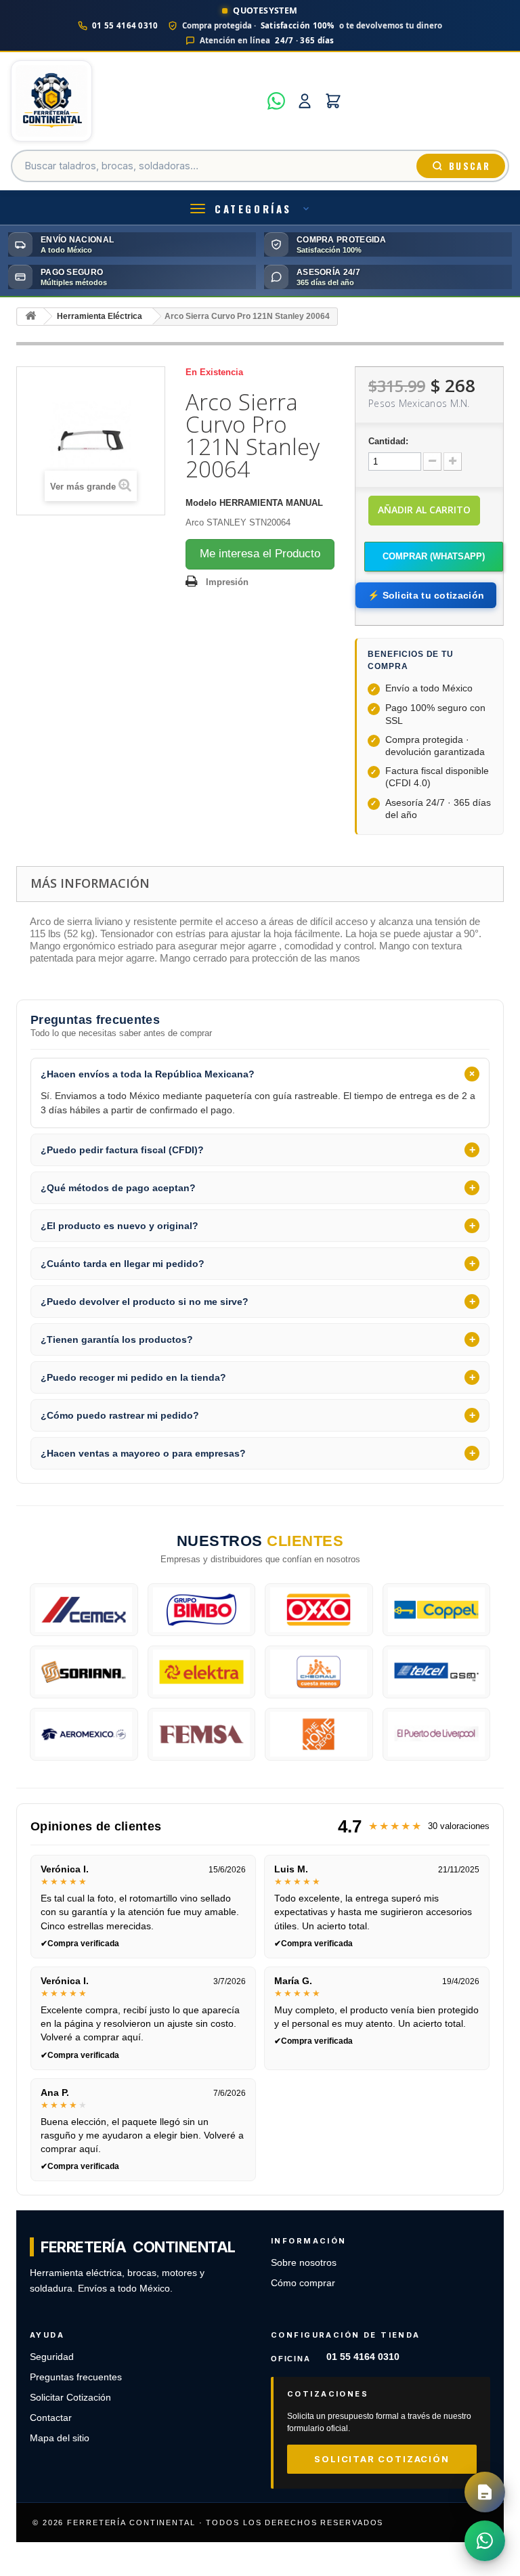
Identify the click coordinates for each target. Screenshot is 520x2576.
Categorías (253, 209)
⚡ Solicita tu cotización (426, 595)
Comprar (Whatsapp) (434, 556)
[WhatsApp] (276, 101)
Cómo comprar (303, 2283)
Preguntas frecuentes (76, 2377)
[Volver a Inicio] (30, 317)
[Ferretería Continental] (135, 101)
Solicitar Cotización (70, 2398)
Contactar (51, 2418)
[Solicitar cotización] (485, 2492)
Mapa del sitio (60, 2438)
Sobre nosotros (304, 2263)
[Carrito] (333, 101)
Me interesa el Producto (260, 554)
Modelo (201, 503)
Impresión (227, 582)
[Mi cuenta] (305, 101)
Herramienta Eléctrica (100, 316)
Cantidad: (388, 441)
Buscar (470, 166)
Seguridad (52, 2357)
